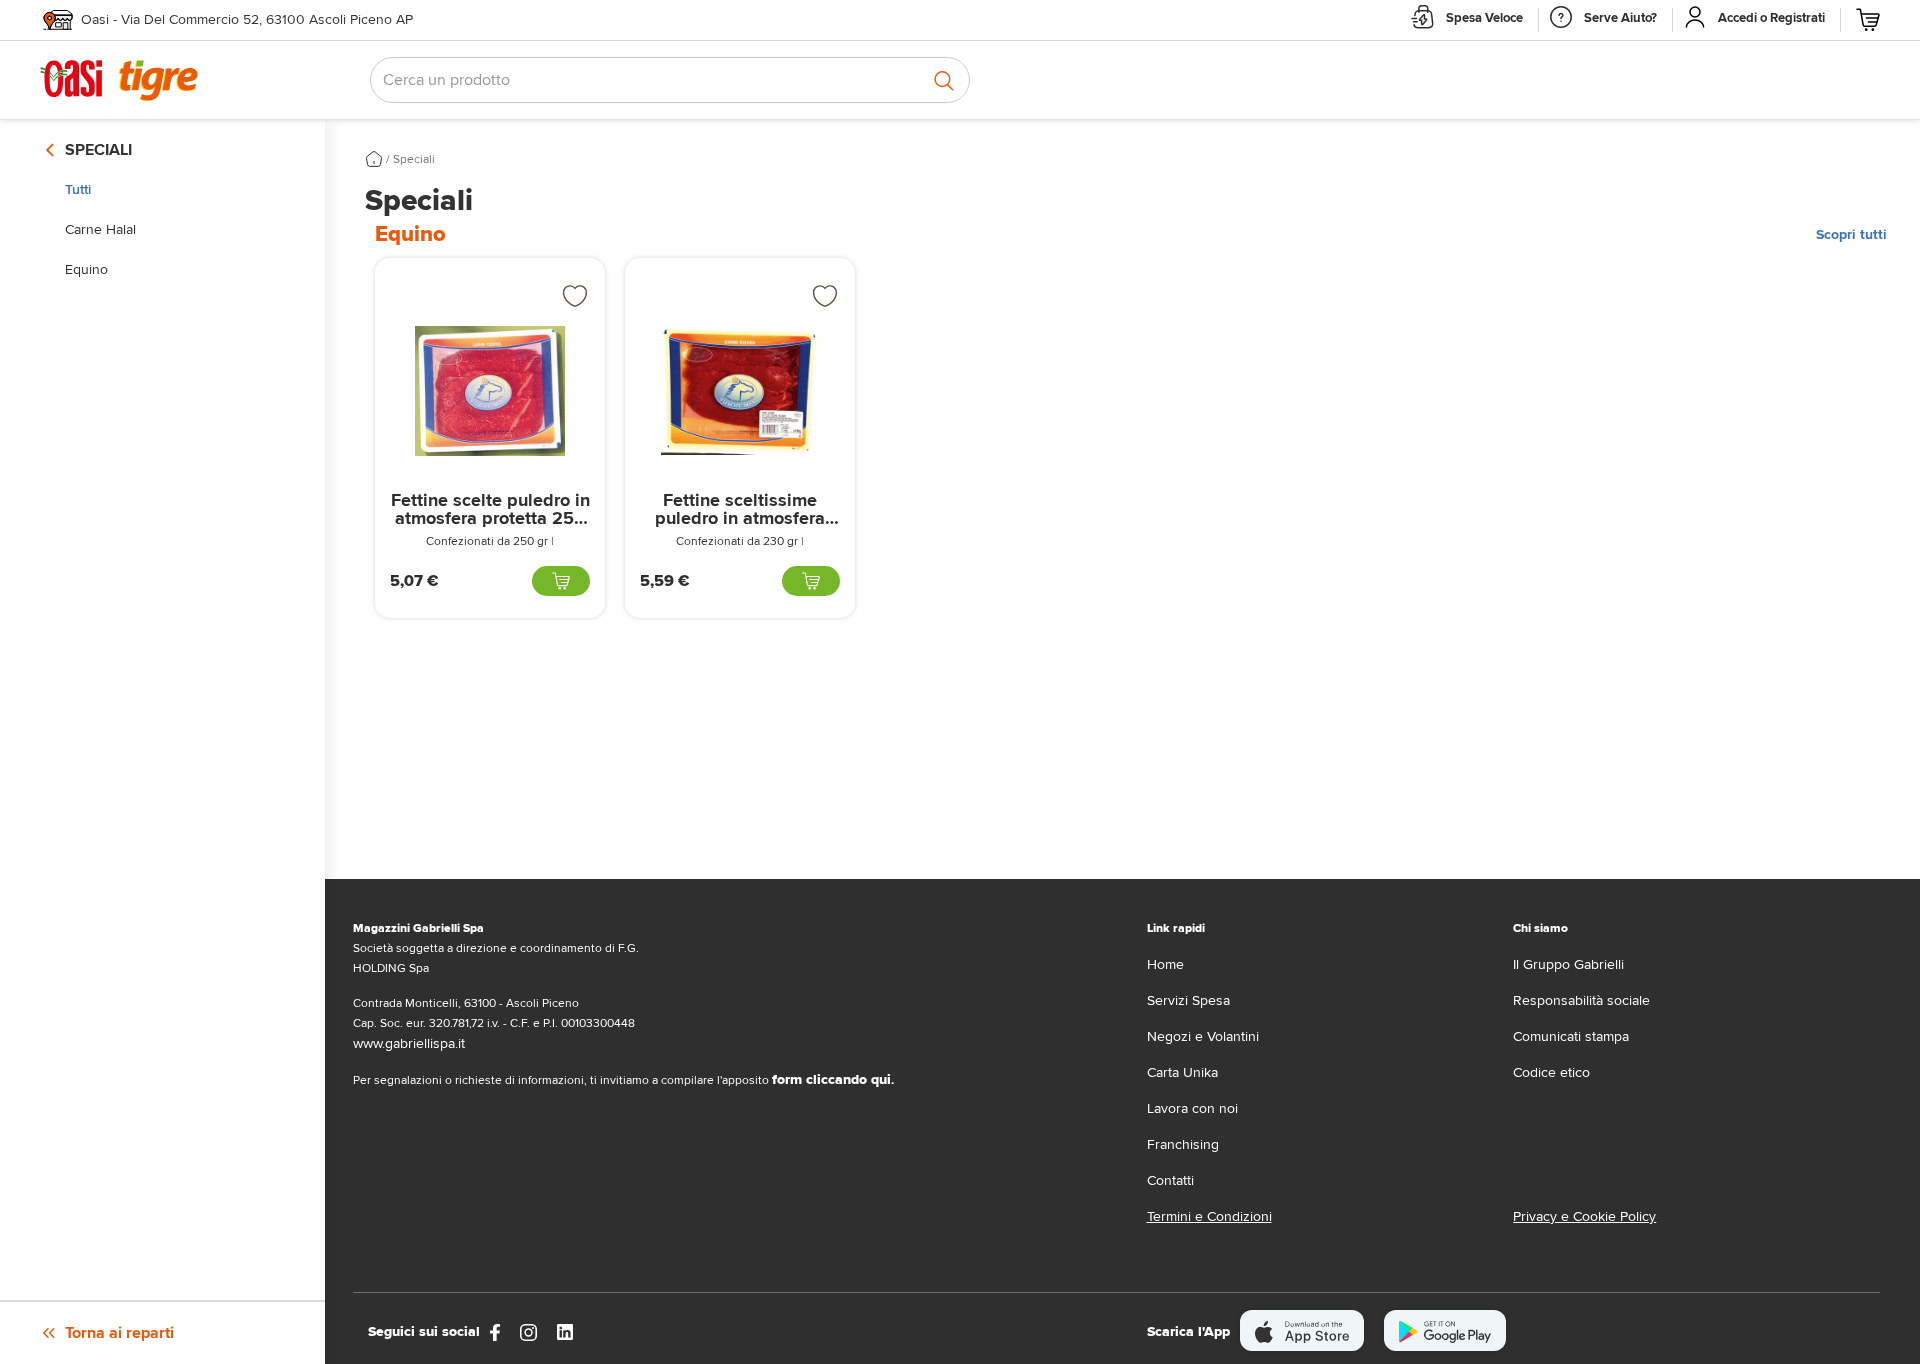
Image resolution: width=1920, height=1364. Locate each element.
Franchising (1183, 1144)
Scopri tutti (1851, 234)
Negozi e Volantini (1203, 1036)
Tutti (78, 189)
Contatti (1170, 1180)
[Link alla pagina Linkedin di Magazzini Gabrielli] (565, 1331)
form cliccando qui (831, 1079)
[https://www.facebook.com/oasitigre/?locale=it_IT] (495, 1331)
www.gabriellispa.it (409, 1043)
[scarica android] (1445, 1330)
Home (1165, 964)
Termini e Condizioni (1209, 1216)
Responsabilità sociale (1581, 1000)
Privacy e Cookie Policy (1584, 1216)
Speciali (414, 159)
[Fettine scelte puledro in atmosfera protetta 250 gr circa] (490, 391)
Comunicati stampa (1571, 1036)
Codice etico (1551, 1072)
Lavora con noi (1192, 1108)
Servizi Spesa (1188, 1000)
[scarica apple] (1302, 1330)
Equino (86, 269)
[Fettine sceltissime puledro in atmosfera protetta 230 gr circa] (739, 391)
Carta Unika (1182, 1072)
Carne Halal (100, 229)
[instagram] (529, 1331)
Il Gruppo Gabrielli (1568, 964)
